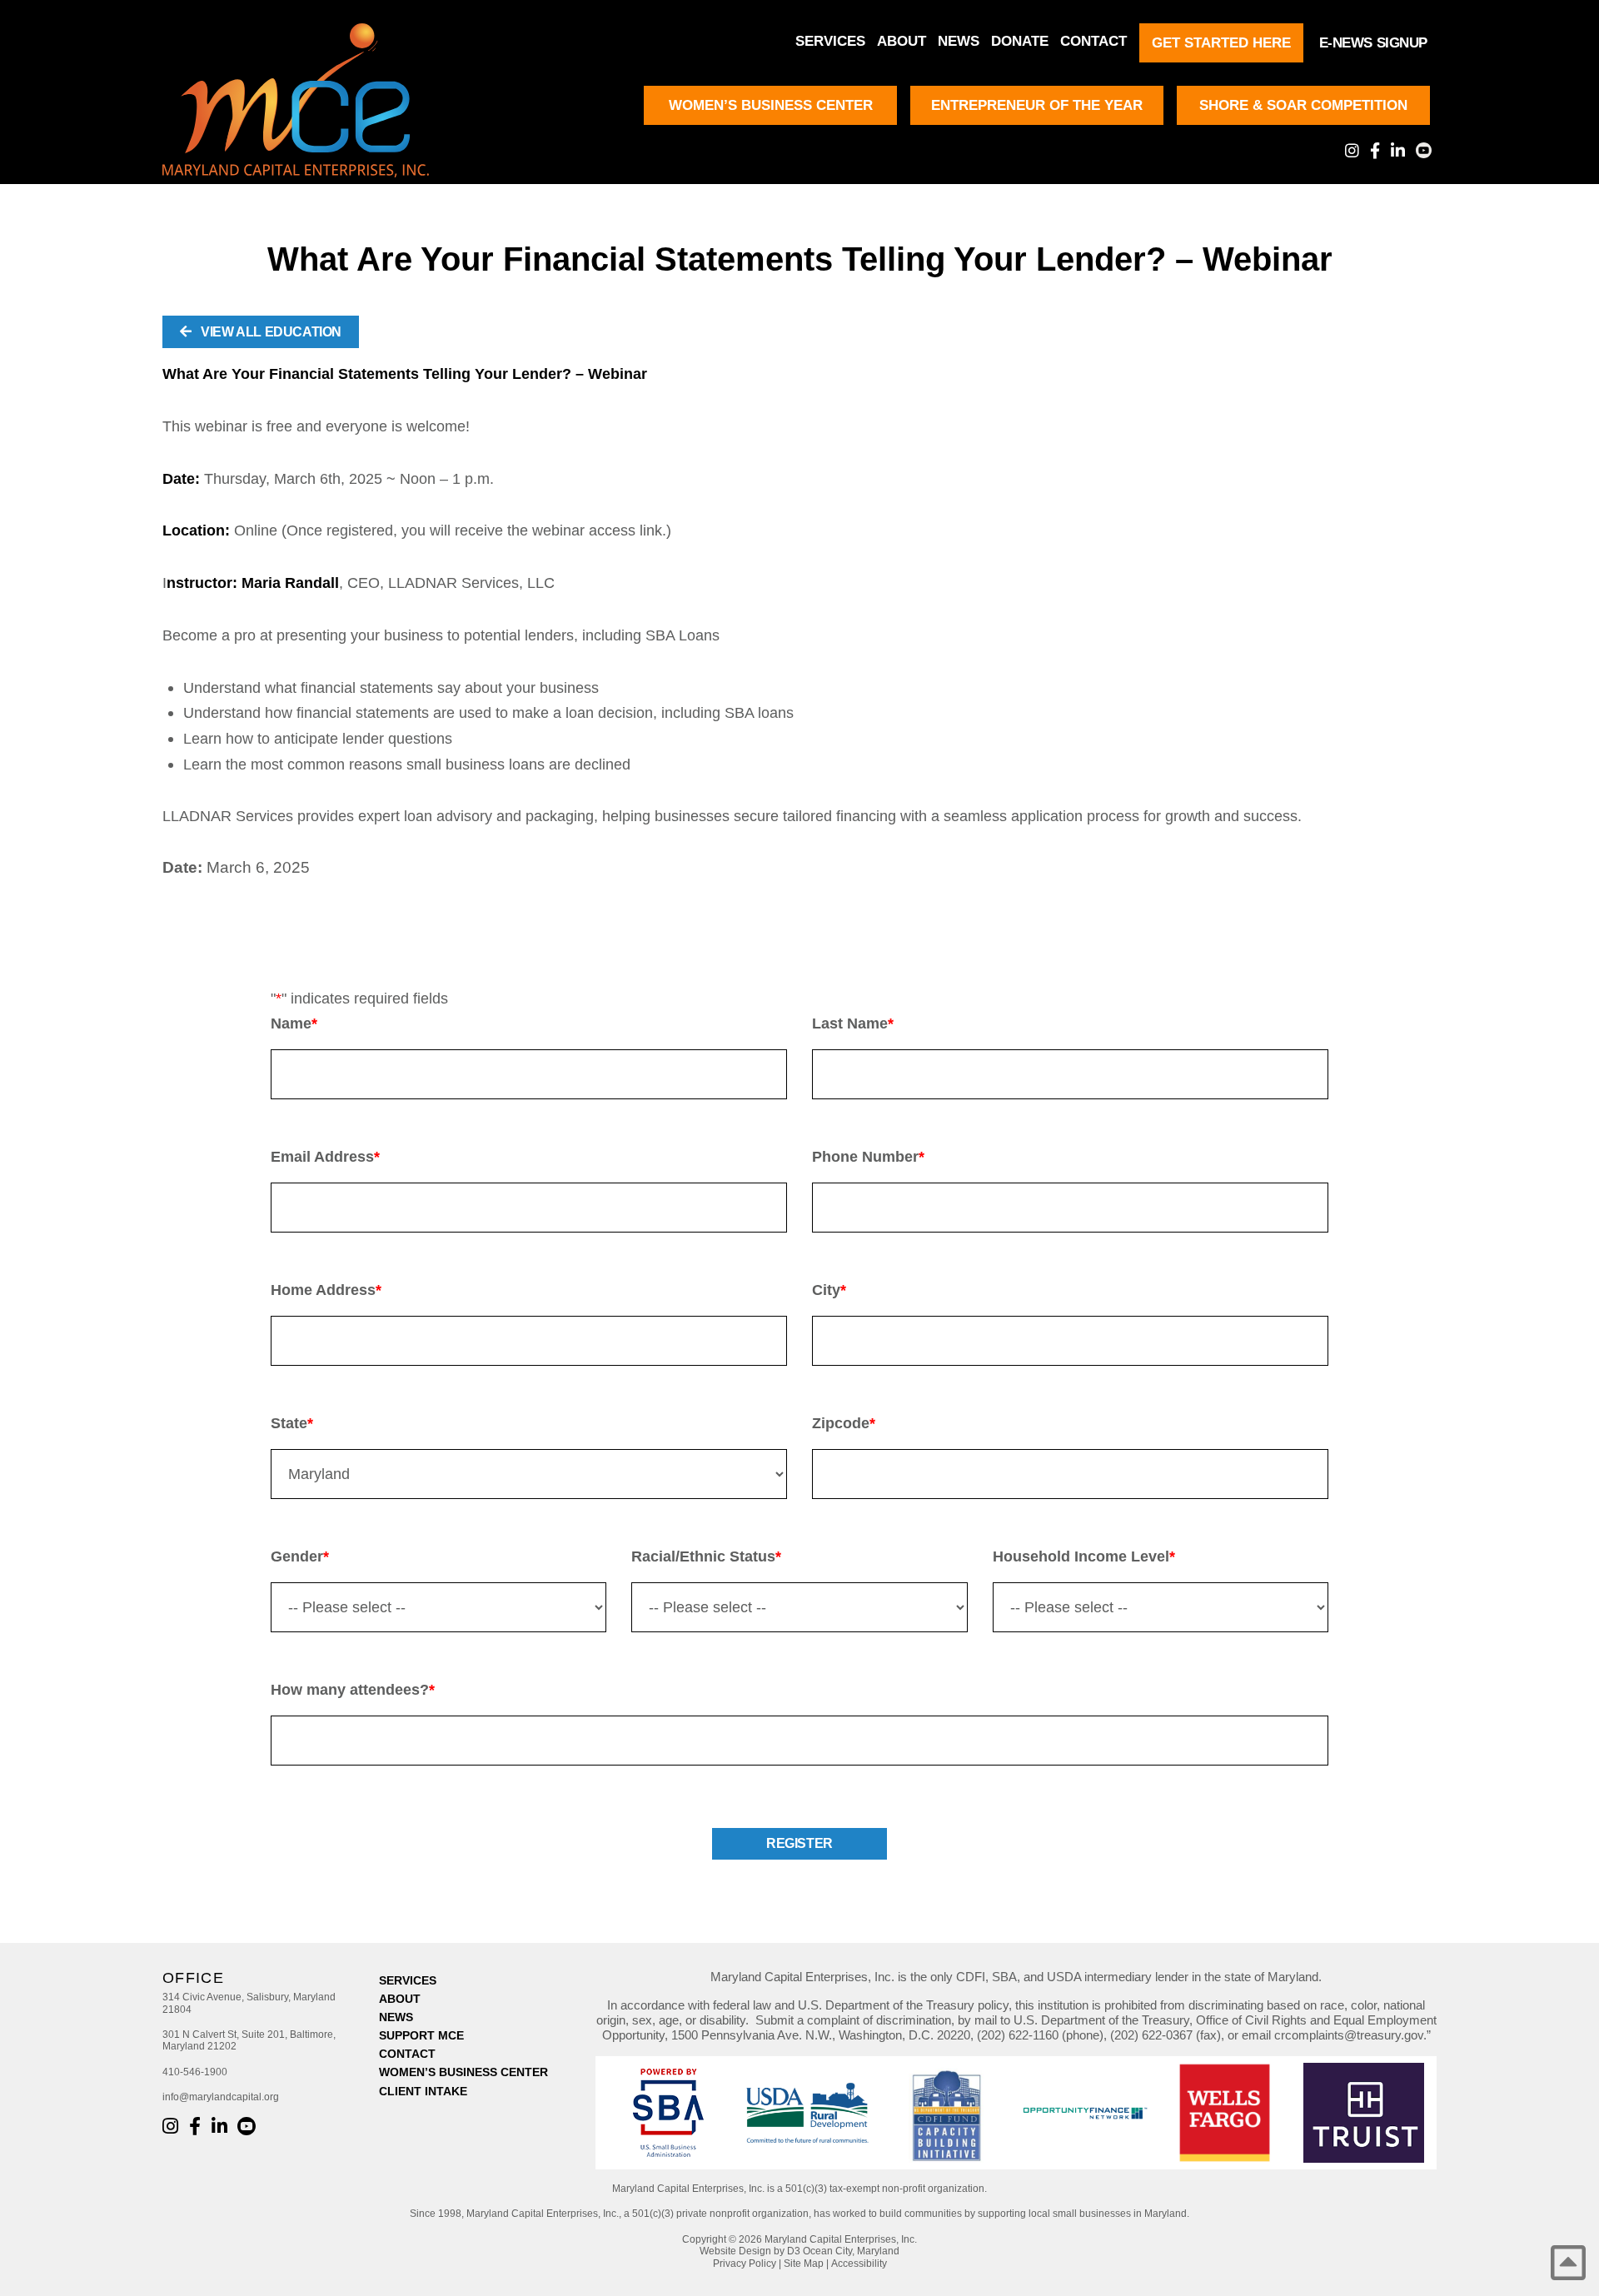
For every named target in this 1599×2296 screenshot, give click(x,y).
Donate (1020, 41)
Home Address (326, 1290)
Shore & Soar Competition (1303, 105)
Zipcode (844, 1423)
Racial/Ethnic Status (706, 1556)
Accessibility (859, 2264)
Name (294, 1023)
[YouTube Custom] (1424, 150)
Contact (1093, 41)
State (292, 1423)
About (902, 41)
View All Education (270, 332)
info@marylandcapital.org (221, 2097)
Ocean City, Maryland (851, 2251)
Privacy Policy (745, 2264)
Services (830, 41)
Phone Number (868, 1157)
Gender (300, 1556)
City (829, 1290)
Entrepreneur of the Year (1037, 105)
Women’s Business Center (771, 105)
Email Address (325, 1157)
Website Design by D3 (750, 2251)
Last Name (853, 1023)
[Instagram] (1352, 150)
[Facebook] (1375, 150)
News (959, 41)
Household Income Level (1084, 1556)
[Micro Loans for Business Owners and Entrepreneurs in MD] (312, 100)
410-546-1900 (195, 2072)
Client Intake (423, 2091)
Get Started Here (1221, 43)
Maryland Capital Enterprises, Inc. (841, 2239)
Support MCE (421, 2035)
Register (799, 1843)
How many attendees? (353, 1690)
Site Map (804, 2264)
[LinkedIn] (1398, 150)
